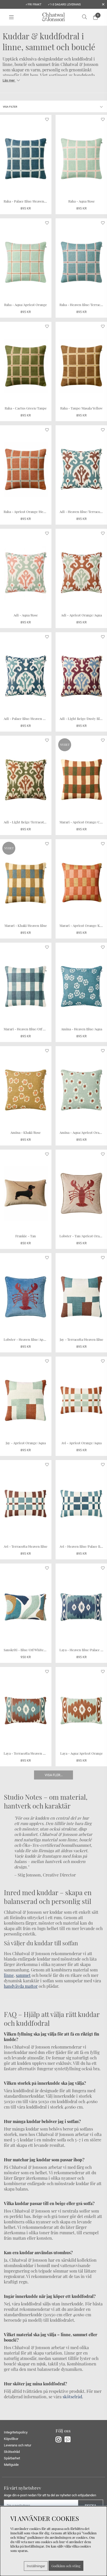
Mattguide (11, 2465)
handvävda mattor (21, 1986)
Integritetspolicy (16, 2432)
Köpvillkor (11, 2439)
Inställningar (36, 2566)
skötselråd (72, 2397)
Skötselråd (12, 2452)
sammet (23, 1975)
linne (9, 1975)
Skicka (91, 2506)
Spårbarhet (12, 2458)
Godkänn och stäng (66, 2566)
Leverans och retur (18, 2445)
